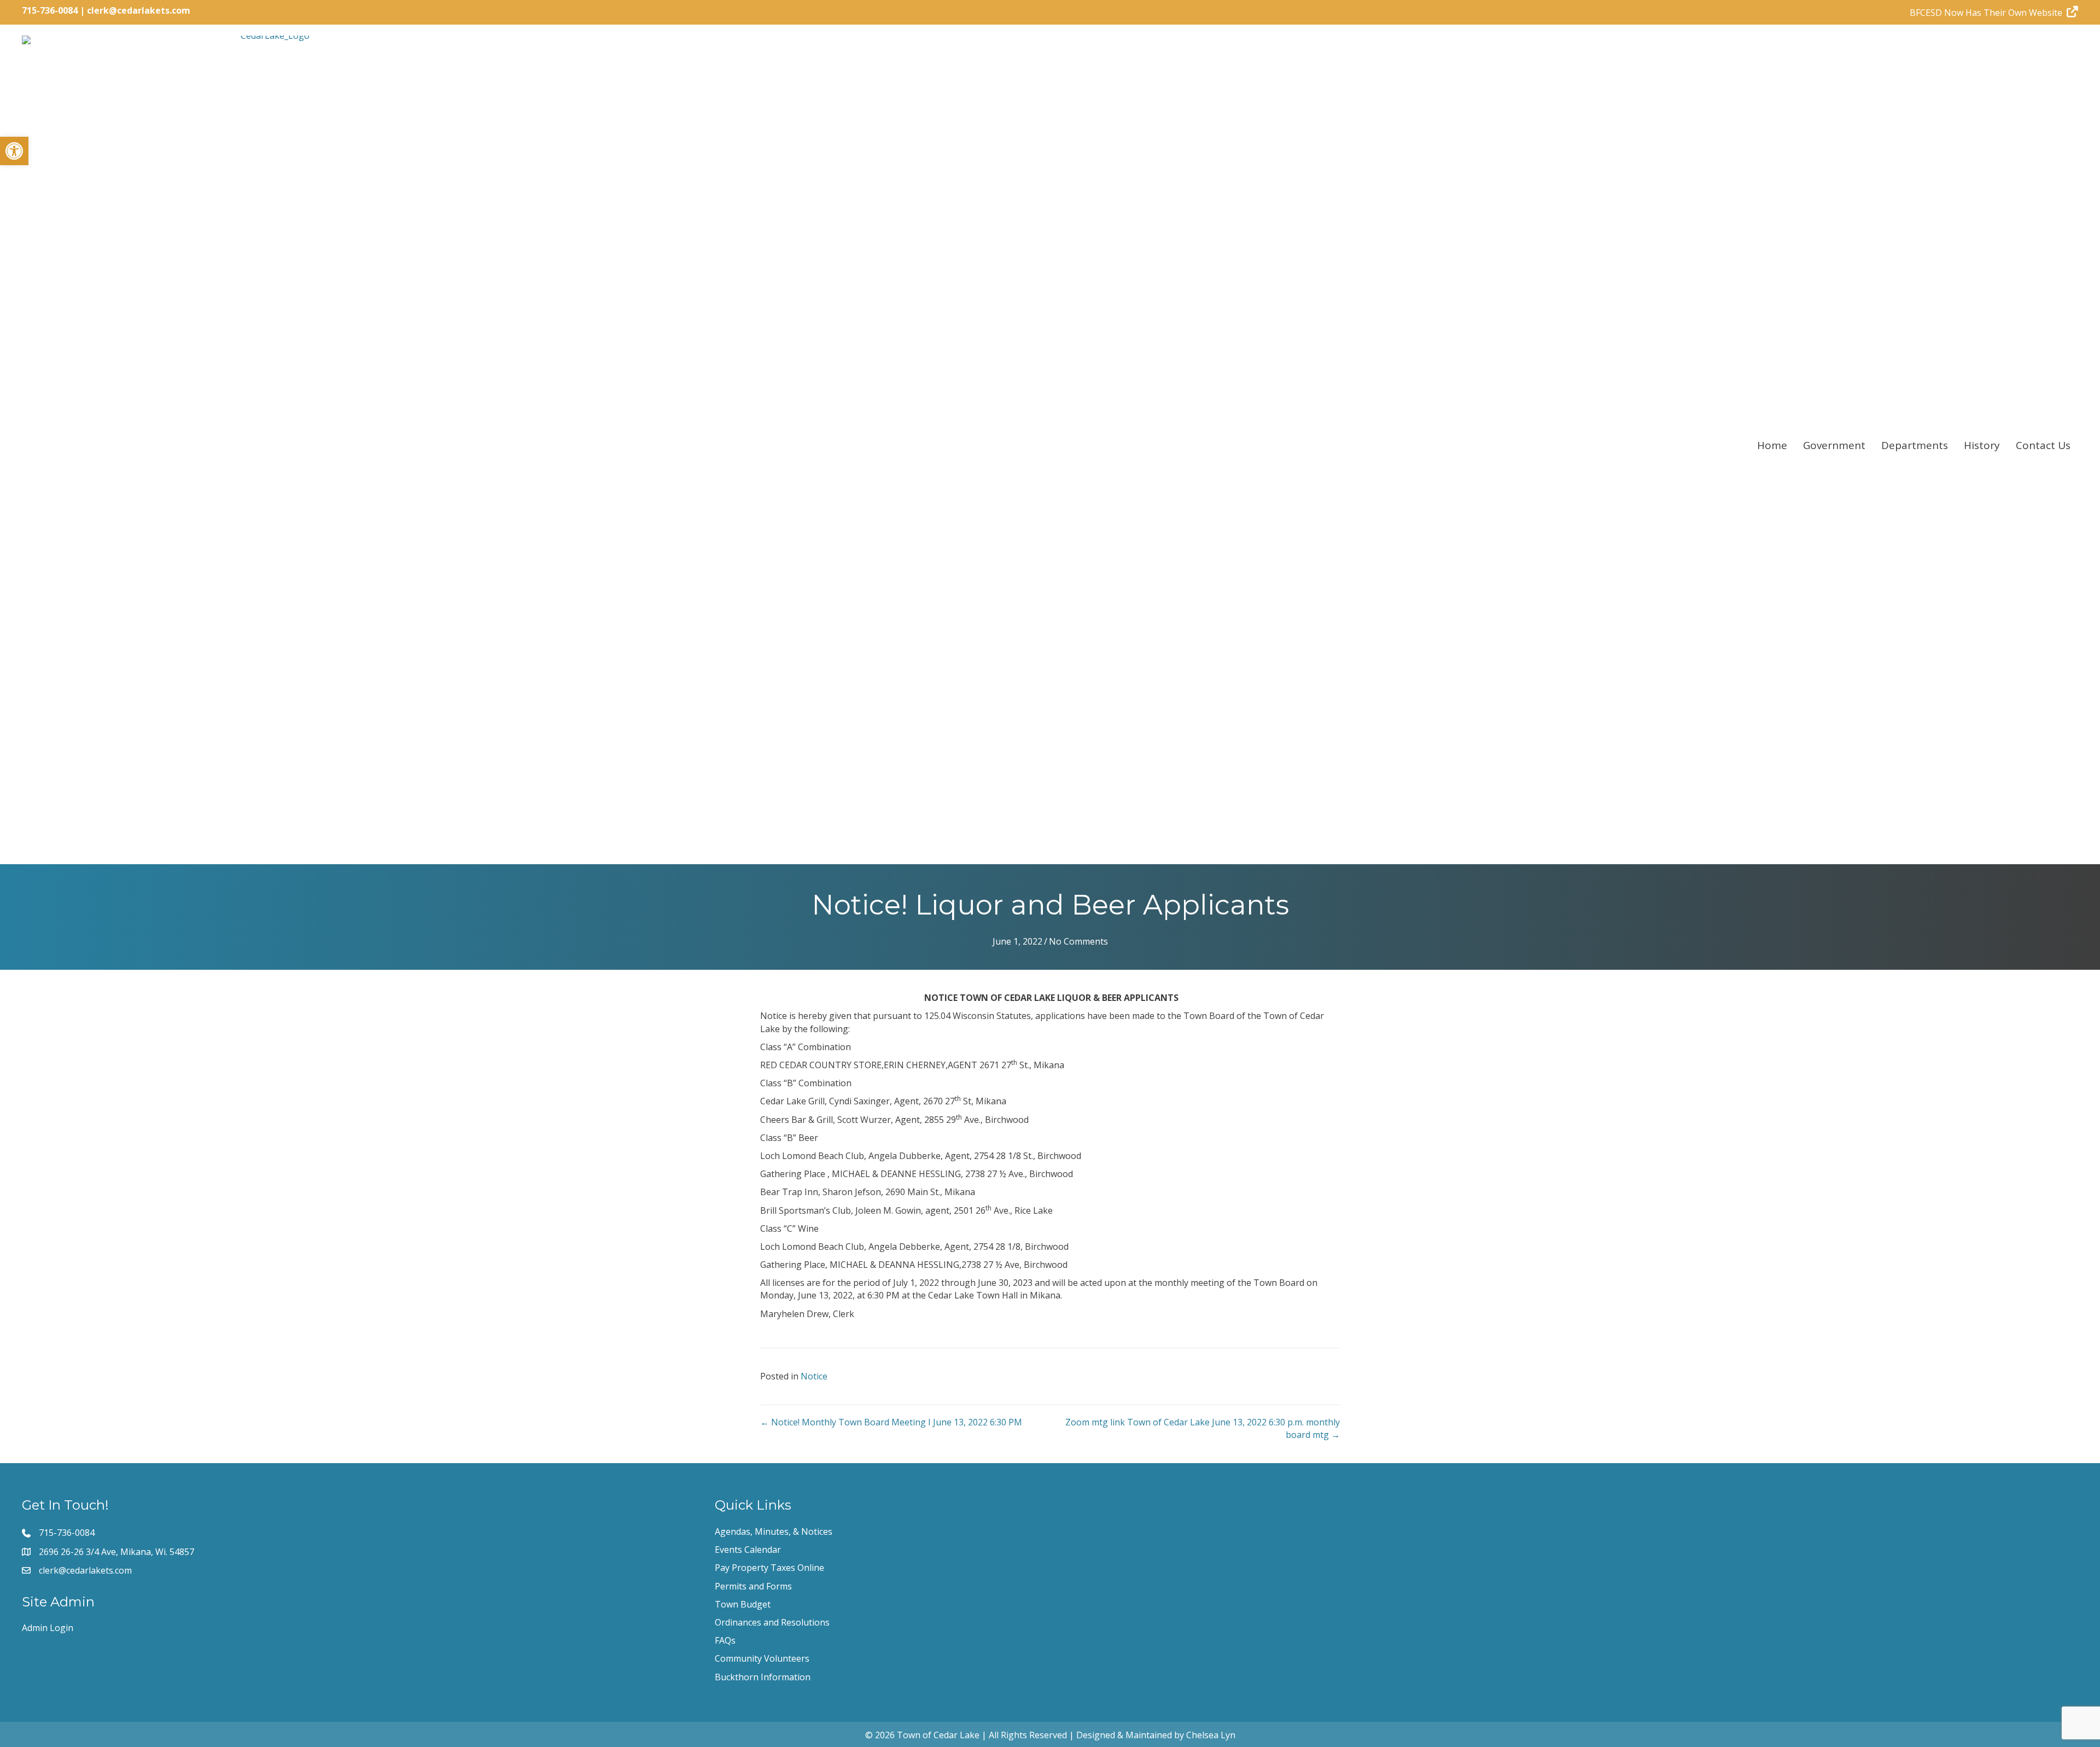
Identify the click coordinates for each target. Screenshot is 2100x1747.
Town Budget (743, 1604)
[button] (14, 151)
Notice (814, 1376)
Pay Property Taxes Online (769, 1568)
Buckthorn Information (763, 1677)
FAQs (725, 1640)
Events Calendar (748, 1550)
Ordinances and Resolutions (772, 1622)
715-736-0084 (50, 10)
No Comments (1078, 941)
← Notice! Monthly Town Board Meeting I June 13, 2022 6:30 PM (891, 1422)
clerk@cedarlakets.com (139, 10)
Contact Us (2043, 445)
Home (1772, 445)
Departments (1915, 445)
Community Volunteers (762, 1658)
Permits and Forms (753, 1586)
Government (1834, 445)
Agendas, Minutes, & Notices (774, 1531)
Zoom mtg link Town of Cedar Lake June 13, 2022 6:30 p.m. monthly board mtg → (1203, 1428)
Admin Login (48, 1628)
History (1982, 445)
